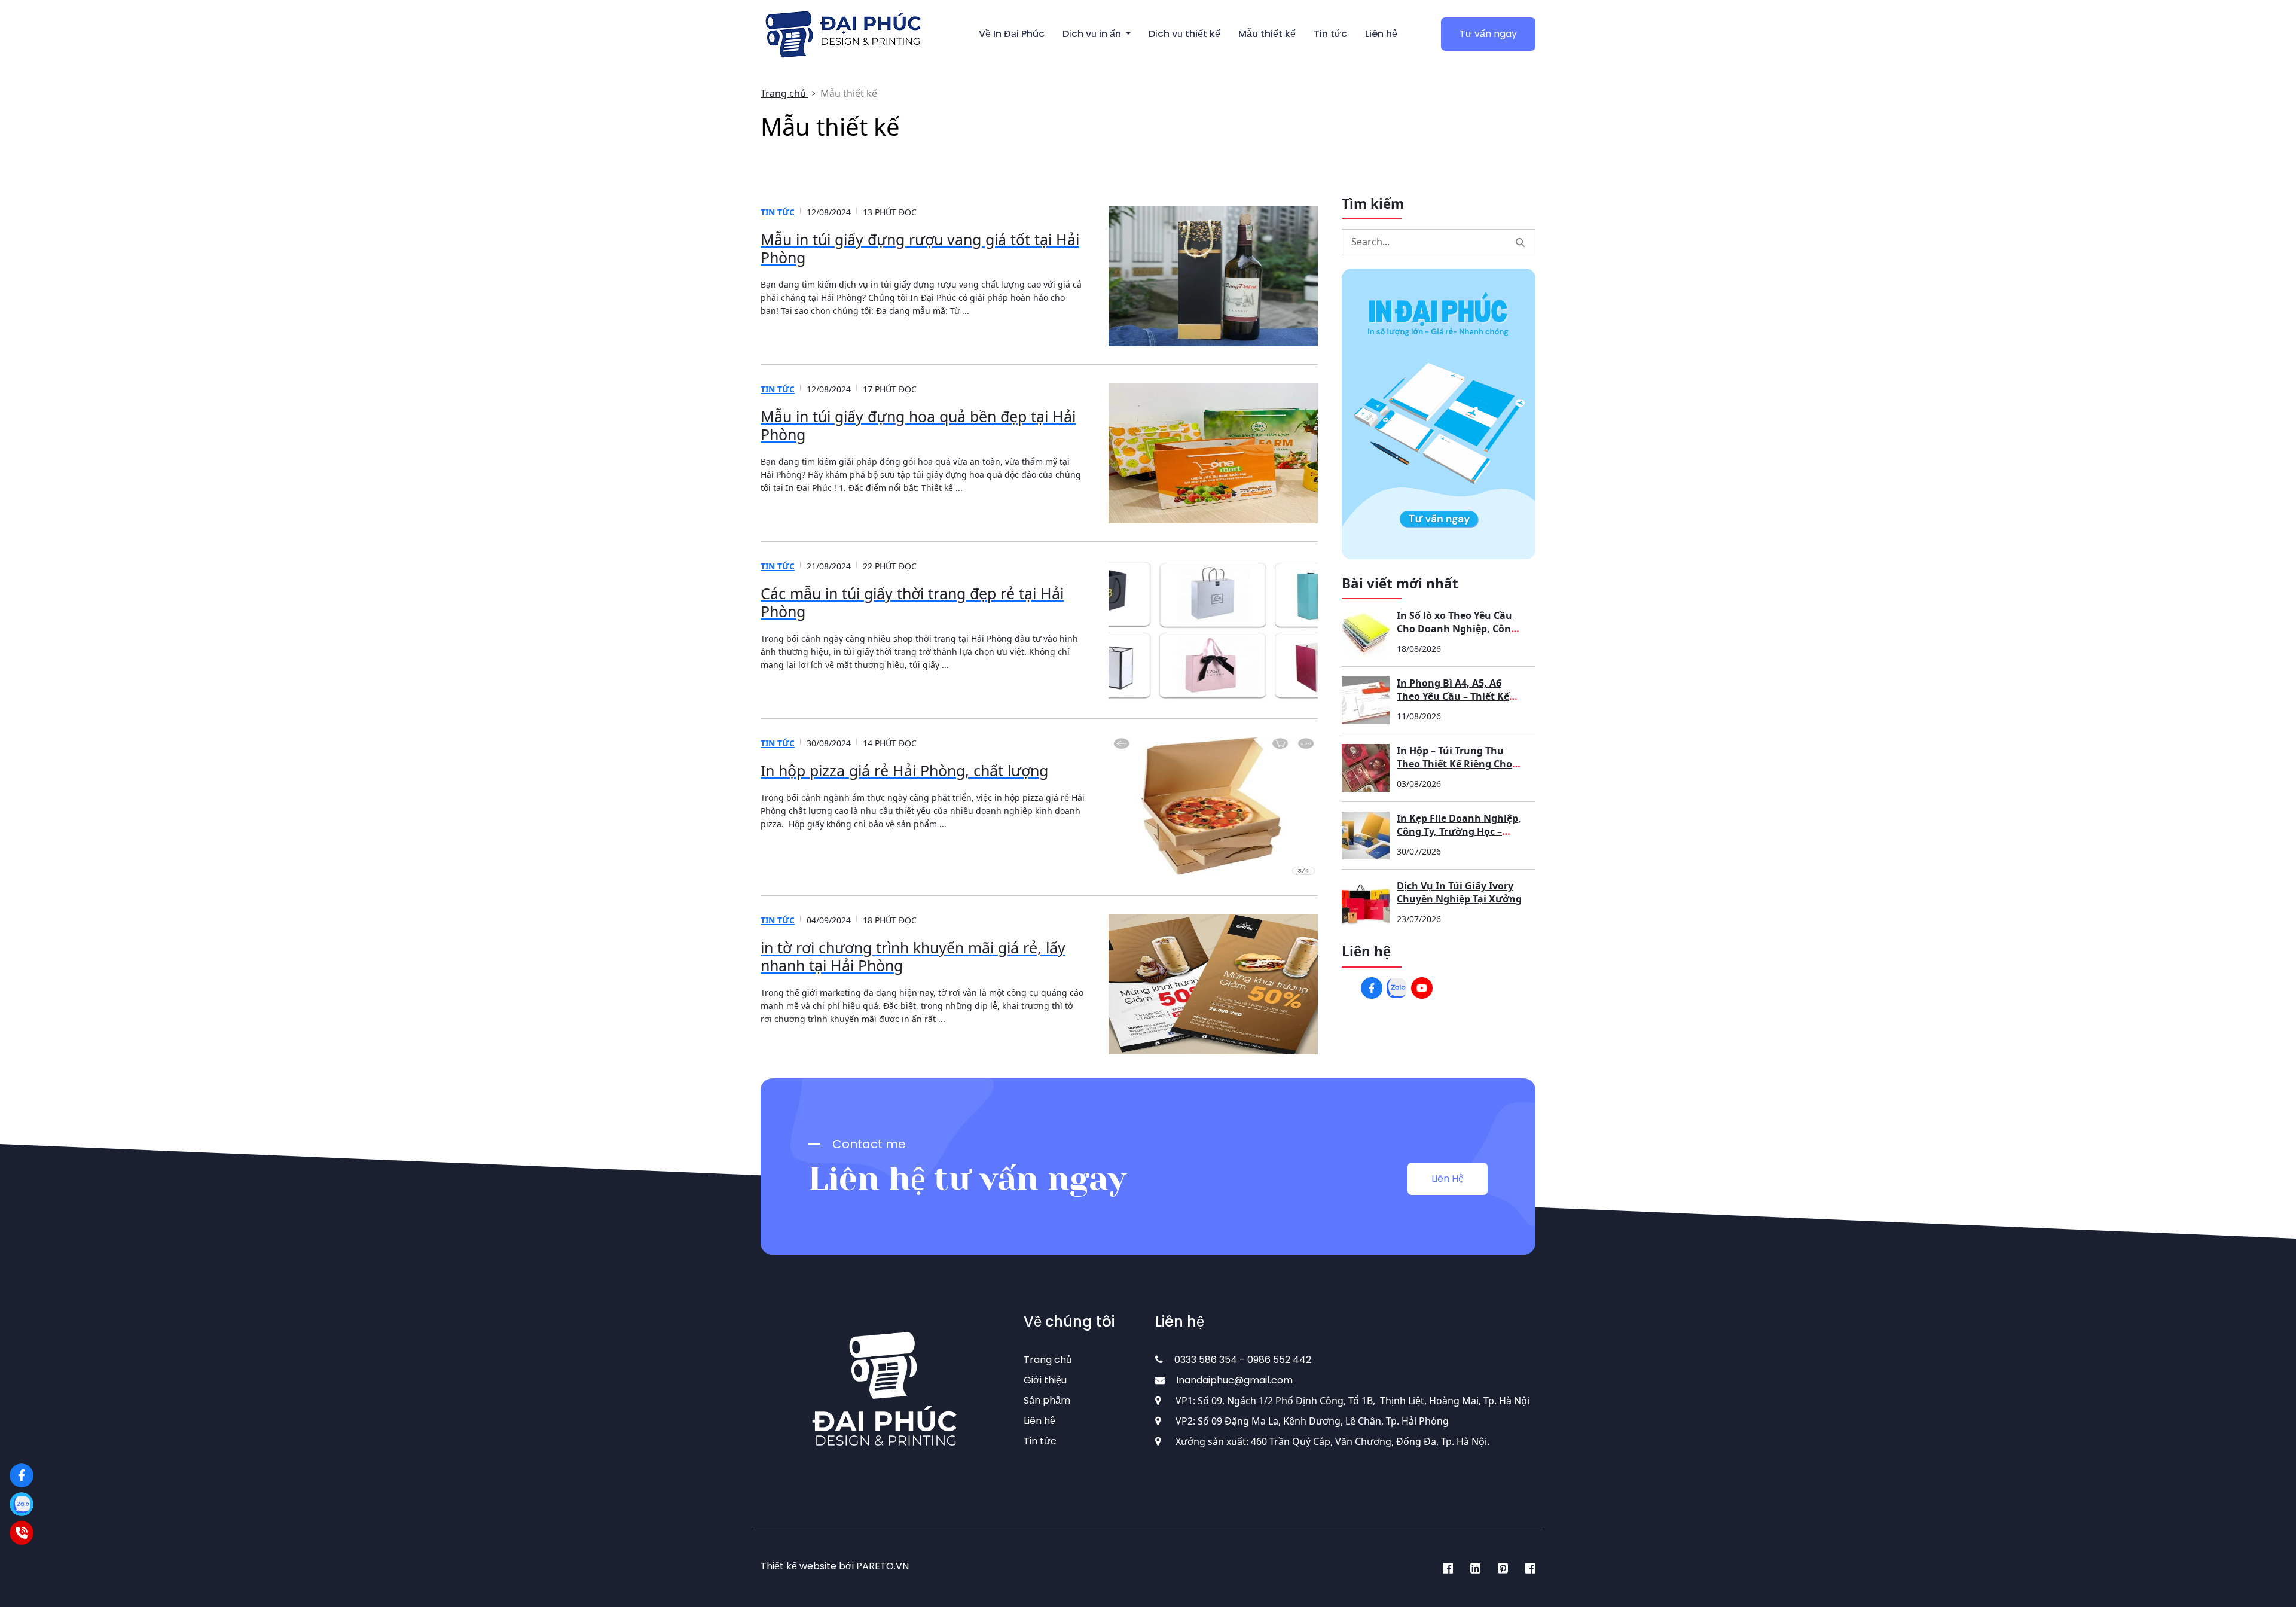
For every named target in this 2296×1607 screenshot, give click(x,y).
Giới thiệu (1045, 1380)
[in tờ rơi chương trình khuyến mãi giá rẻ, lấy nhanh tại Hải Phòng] (1213, 984)
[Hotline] (22, 1533)
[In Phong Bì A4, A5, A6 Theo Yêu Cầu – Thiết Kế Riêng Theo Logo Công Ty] (1366, 700)
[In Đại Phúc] (22, 1475)
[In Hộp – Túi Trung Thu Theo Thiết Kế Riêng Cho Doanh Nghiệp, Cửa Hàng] (1366, 768)
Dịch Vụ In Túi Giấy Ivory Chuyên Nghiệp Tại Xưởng (1459, 892)
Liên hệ (1039, 1421)
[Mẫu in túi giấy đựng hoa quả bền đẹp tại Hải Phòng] (1213, 453)
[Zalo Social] (1397, 988)
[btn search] (1520, 242)
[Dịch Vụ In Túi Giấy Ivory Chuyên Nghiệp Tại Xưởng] (1366, 903)
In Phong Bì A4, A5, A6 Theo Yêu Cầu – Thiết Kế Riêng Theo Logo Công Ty (1456, 696)
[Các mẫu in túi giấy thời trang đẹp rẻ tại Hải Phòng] (1213, 630)
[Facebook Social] (1372, 988)
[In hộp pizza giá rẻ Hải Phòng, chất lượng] (1213, 807)
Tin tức (778, 212)
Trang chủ (1048, 1360)
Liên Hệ (1448, 1178)
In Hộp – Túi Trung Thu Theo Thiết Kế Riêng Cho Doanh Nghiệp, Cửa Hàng (1458, 764)
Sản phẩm (1047, 1400)
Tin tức (1040, 1441)
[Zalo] (22, 1504)
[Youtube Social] (1422, 988)
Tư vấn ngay (1488, 34)
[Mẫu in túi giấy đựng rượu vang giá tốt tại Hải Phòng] (1213, 276)
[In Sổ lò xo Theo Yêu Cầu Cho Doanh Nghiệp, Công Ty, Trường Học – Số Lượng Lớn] (1366, 633)
